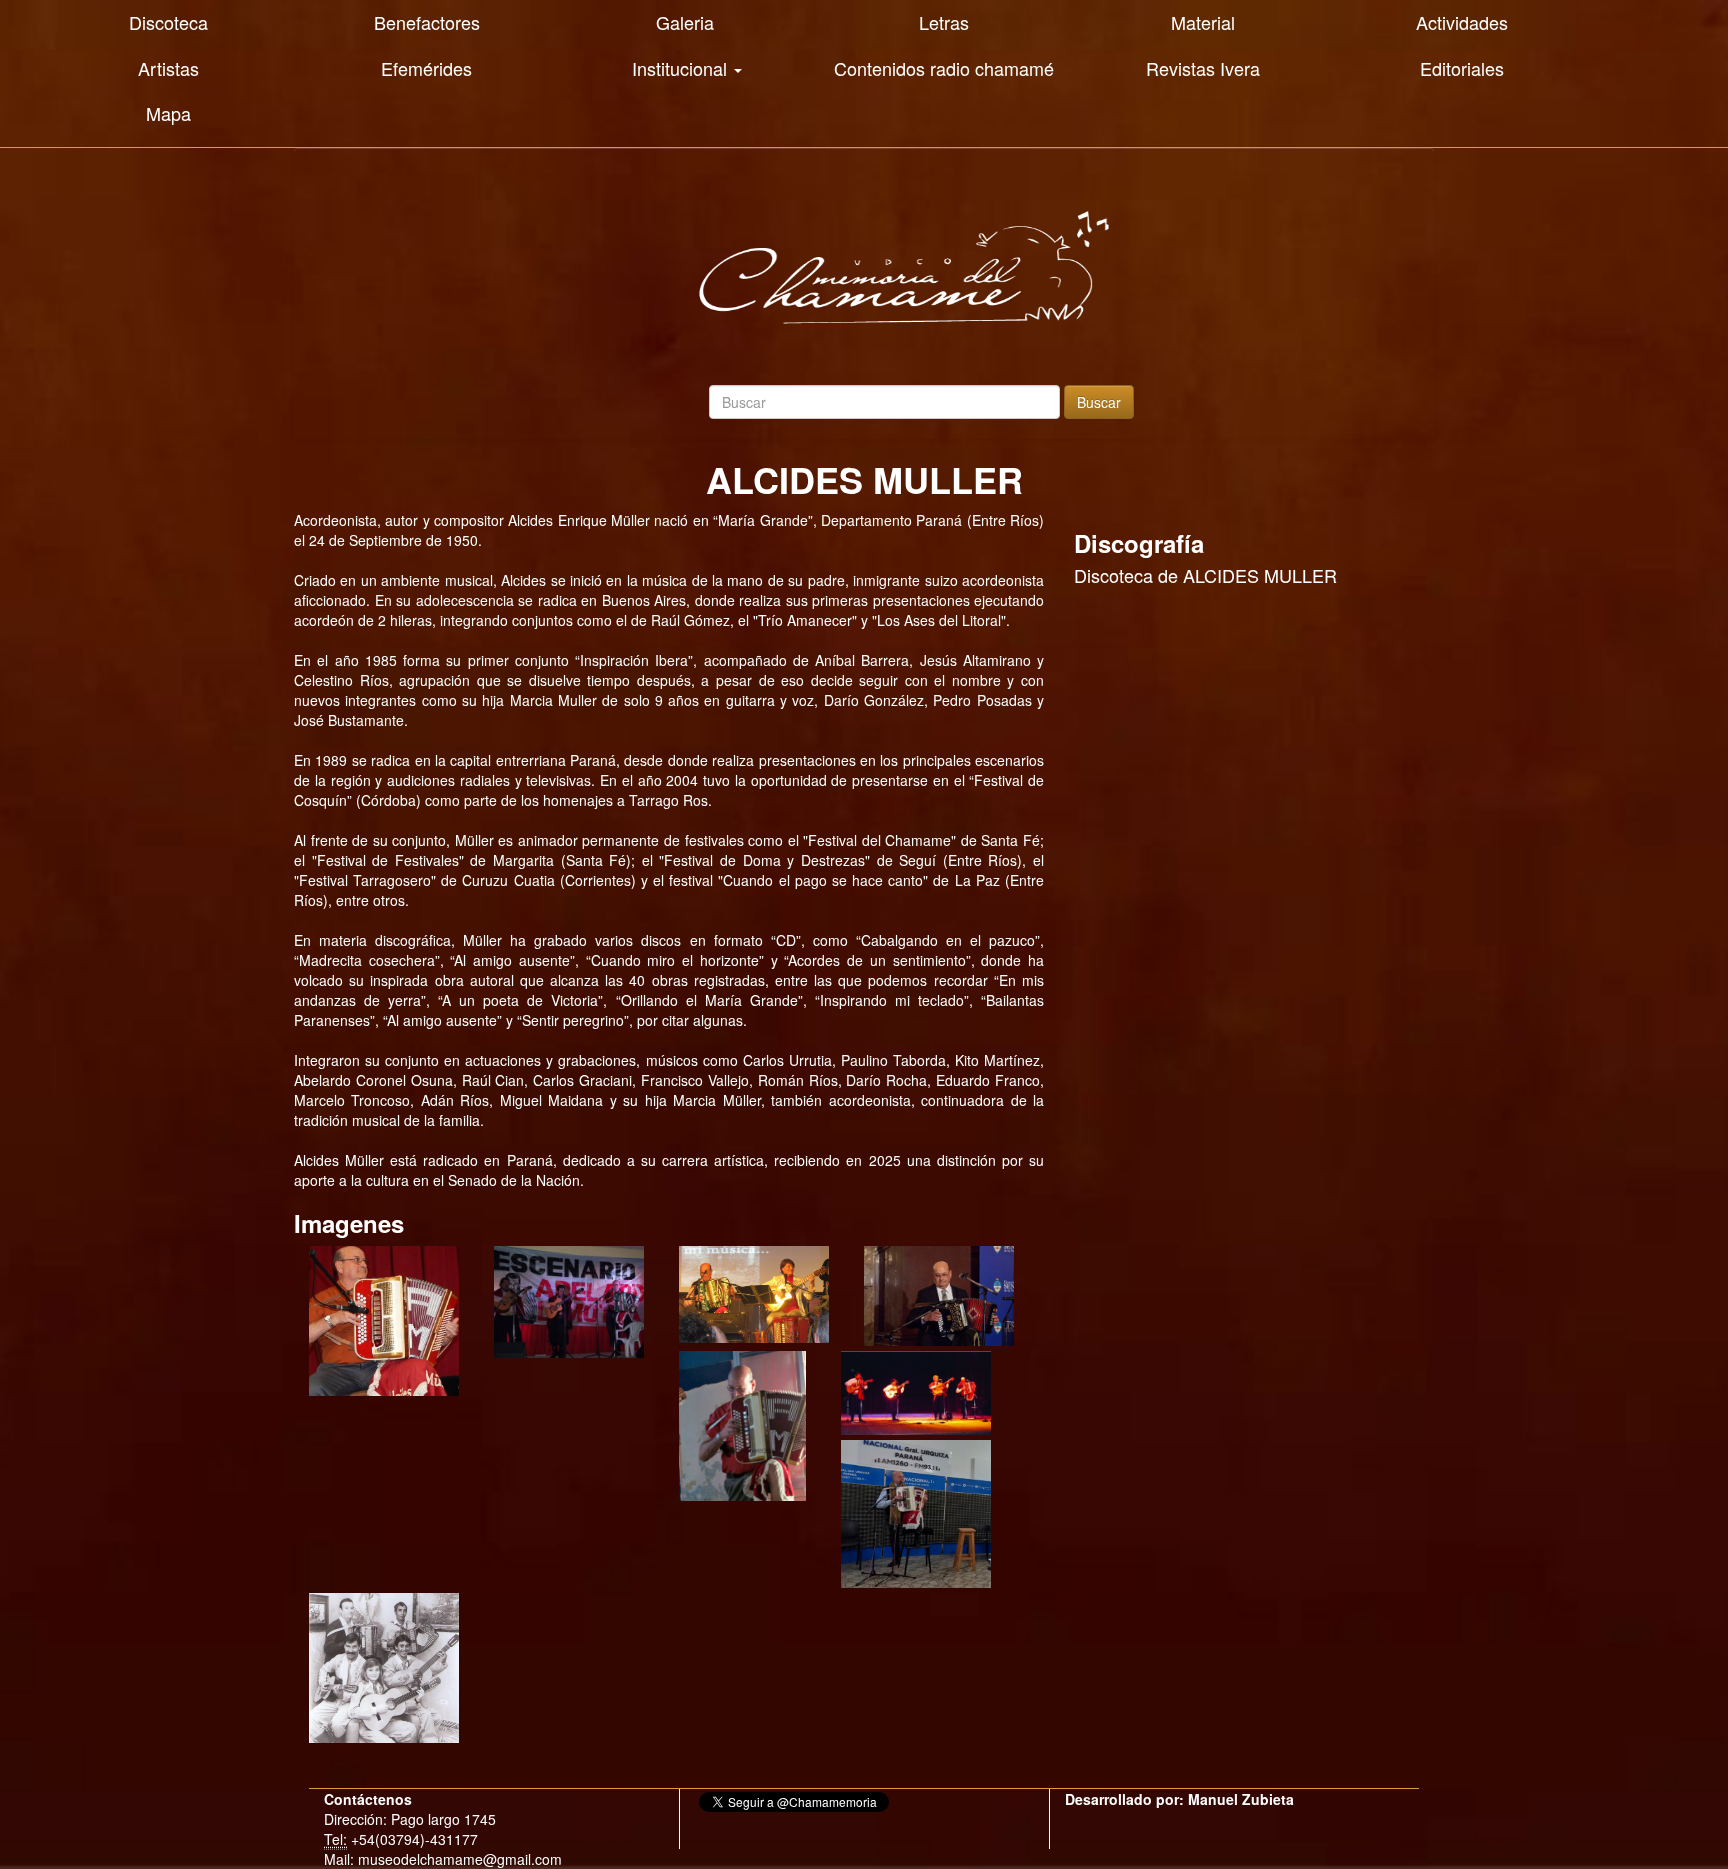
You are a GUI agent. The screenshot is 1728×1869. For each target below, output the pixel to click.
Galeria (685, 22)
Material (1203, 22)
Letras (944, 22)
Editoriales (1462, 68)
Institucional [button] (682, 68)
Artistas (168, 68)
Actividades (1462, 22)
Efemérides (426, 68)
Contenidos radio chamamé (944, 68)
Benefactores (427, 22)
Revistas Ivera (1203, 68)
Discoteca (168, 22)
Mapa (168, 113)
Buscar (1099, 402)
